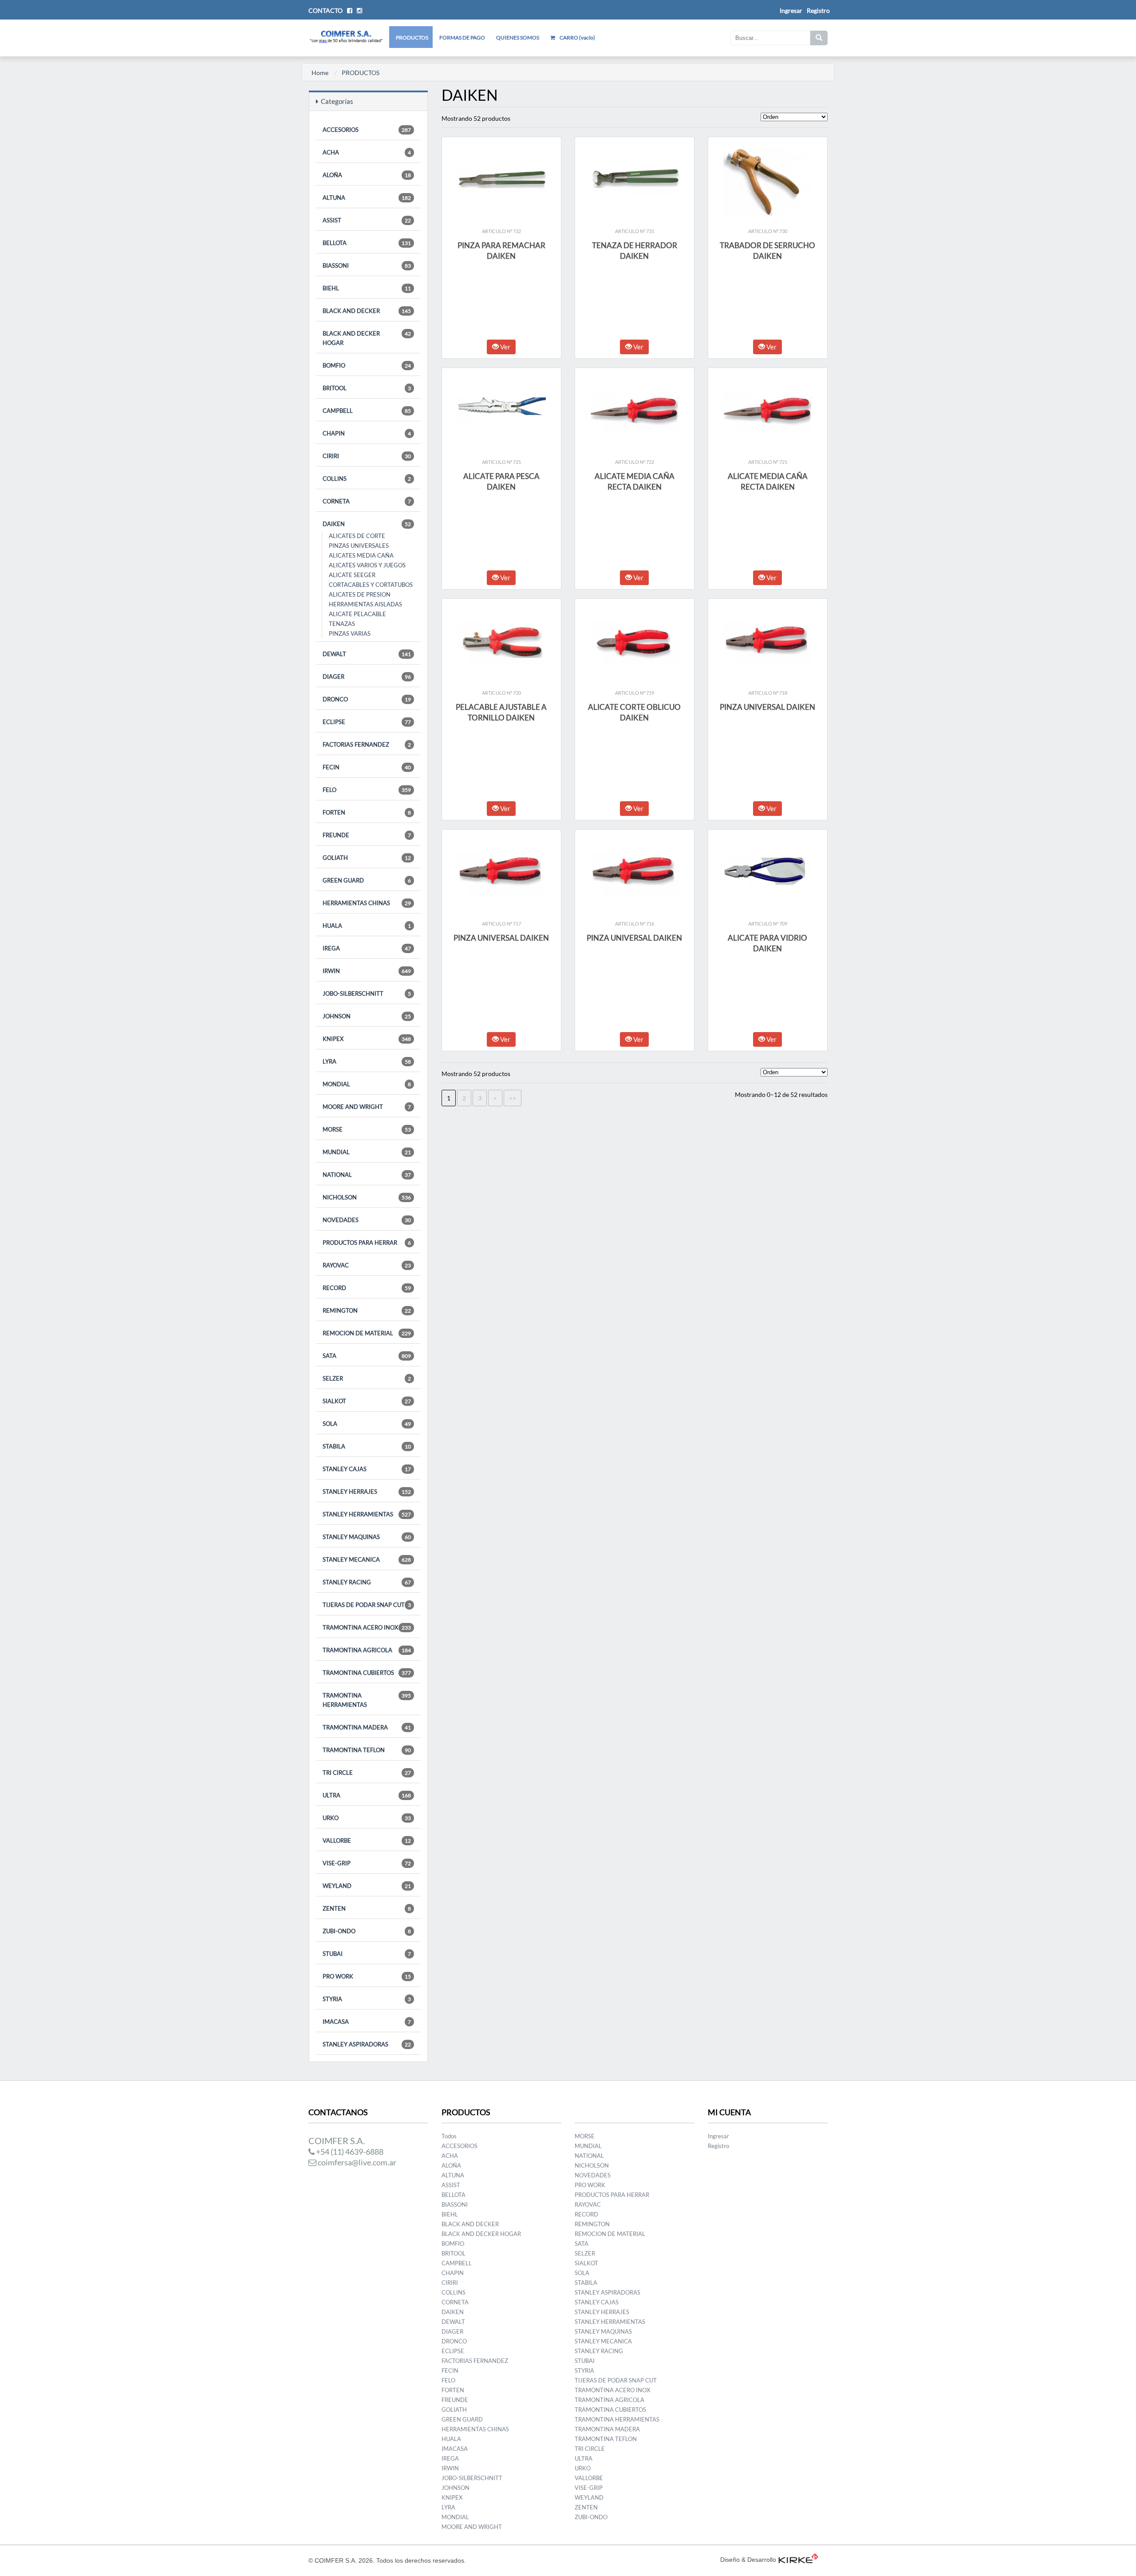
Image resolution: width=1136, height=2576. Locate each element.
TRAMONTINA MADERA (367, 1727)
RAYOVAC (367, 1265)
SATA (367, 1356)
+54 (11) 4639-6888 (349, 2152)
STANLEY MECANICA (367, 1559)
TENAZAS (342, 624)
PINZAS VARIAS (350, 633)
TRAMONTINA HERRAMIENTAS (367, 1700)
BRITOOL (367, 388)
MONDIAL (367, 1084)
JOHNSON (367, 1016)
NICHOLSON (367, 1197)
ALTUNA (367, 198)
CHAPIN (367, 433)
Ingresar (718, 2136)
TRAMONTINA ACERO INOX (367, 1627)
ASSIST (367, 220)
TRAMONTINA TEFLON (367, 1750)
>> (513, 1098)
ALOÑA (367, 175)
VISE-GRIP (367, 1863)
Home (320, 73)
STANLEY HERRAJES (367, 1492)
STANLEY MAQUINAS (367, 1537)
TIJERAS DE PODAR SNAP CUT (367, 1605)
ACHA (367, 152)
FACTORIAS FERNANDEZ (367, 744)
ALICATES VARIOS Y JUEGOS (367, 565)
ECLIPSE (367, 722)
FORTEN (367, 812)
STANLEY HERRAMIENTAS (367, 1514)
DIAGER (367, 677)
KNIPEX (367, 1039)
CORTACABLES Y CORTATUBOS (371, 585)
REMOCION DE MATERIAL (367, 1333)
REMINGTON (367, 1310)
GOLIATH (367, 858)
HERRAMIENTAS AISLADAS (365, 604)
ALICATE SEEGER (352, 575)
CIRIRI (367, 456)
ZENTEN (367, 1908)
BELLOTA (367, 243)
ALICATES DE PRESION (360, 594)
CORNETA (367, 501)
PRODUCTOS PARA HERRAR (367, 1242)
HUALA (367, 926)
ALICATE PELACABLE (357, 614)
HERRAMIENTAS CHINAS (367, 903)
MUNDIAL (367, 1152)
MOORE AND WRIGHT (367, 1107)
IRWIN (367, 971)
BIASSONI (367, 265)
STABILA (367, 1446)
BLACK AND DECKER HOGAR (367, 338)
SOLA (367, 1424)
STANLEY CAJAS (367, 1469)
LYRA (367, 1061)
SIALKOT (367, 1401)
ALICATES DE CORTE (357, 536)
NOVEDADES (367, 1220)
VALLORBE (367, 1840)
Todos (449, 2136)
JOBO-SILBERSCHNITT (367, 993)
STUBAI (367, 1954)
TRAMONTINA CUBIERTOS (367, 1673)
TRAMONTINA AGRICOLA (367, 1650)
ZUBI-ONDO (367, 1931)
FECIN (367, 767)
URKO (367, 1818)
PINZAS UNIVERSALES (359, 546)
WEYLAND (367, 1886)
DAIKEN (367, 524)
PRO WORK (367, 1976)
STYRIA (367, 1999)
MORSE (367, 1129)
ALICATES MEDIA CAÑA (361, 555)
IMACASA (367, 2022)
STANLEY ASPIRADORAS (367, 2044)
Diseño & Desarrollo (748, 2560)
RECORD (367, 1288)
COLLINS (367, 479)
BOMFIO (367, 365)
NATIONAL (367, 1175)
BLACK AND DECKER (367, 311)
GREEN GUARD (367, 880)
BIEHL (367, 288)
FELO (367, 790)
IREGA (367, 948)
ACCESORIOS (367, 130)
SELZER (367, 1378)
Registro (818, 10)
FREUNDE (367, 835)
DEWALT (367, 654)
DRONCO (367, 699)
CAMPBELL (367, 411)
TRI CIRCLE (367, 1773)
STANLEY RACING (367, 1582)
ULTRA (367, 1795)
